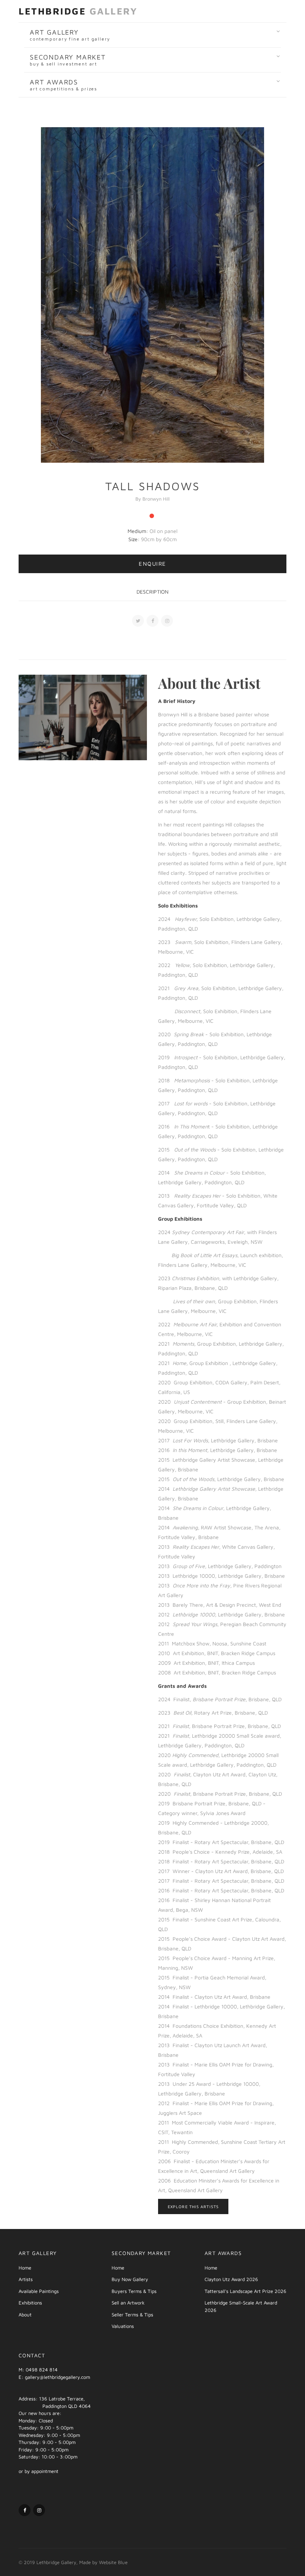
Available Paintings (39, 2291)
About (25, 2315)
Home (25, 2268)
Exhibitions (30, 2303)
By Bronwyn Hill (152, 499)
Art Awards (63, 85)
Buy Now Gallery (130, 2279)
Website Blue (113, 2562)
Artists (26, 2279)
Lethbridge (78, 11)
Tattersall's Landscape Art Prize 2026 (245, 2291)
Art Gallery (70, 35)
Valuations (123, 2326)
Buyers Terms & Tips (134, 2291)
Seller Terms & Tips (132, 2315)
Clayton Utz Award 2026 (231, 2279)
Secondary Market (68, 60)
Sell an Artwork (128, 2303)
